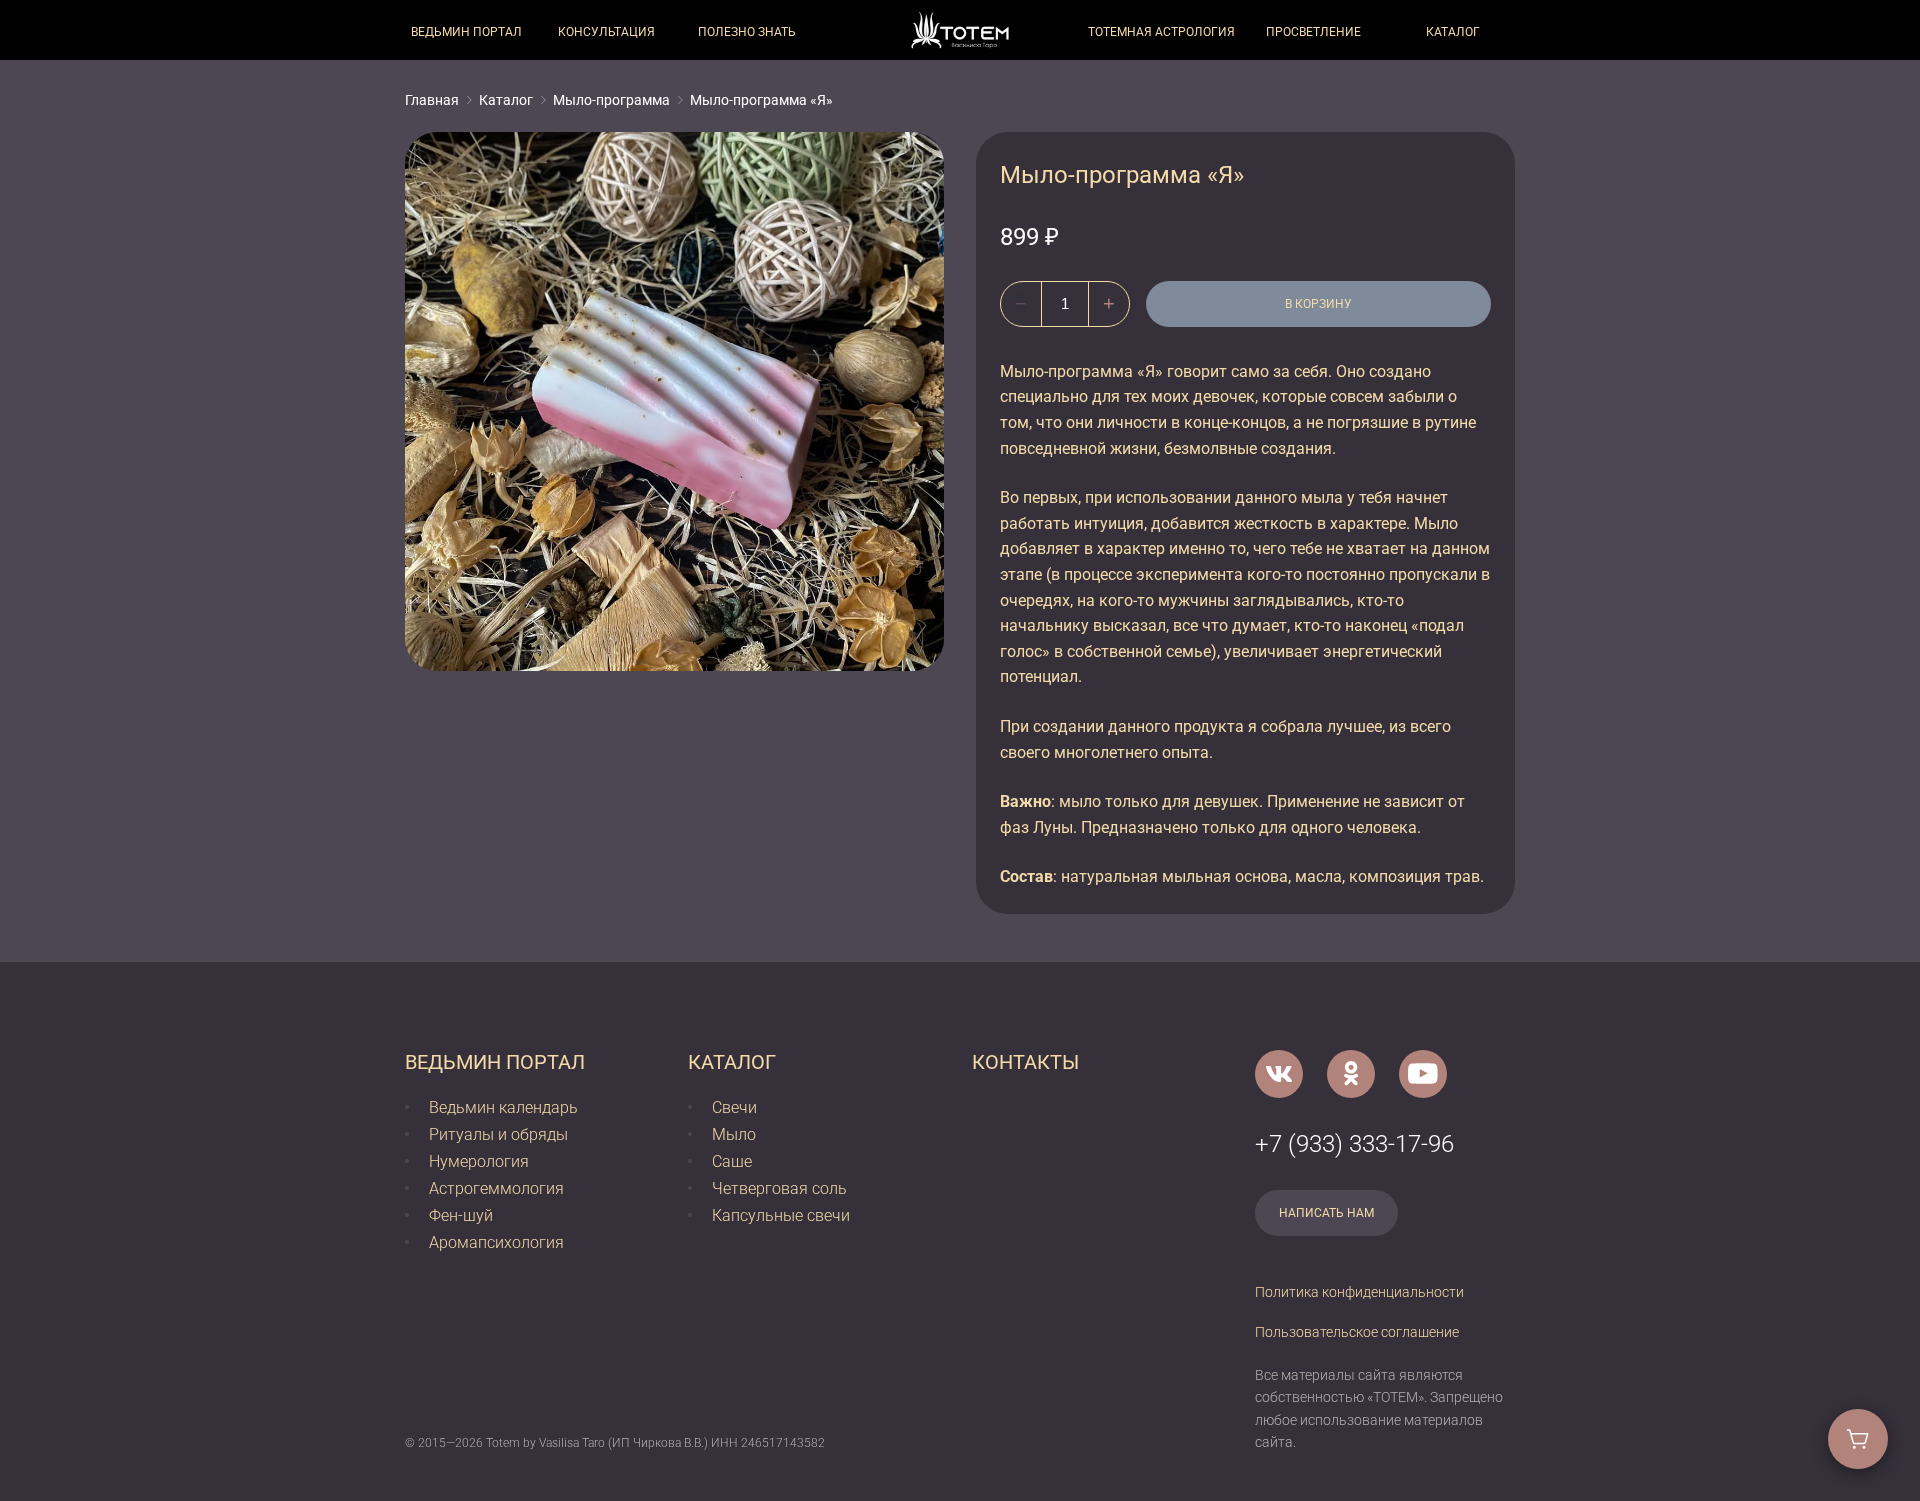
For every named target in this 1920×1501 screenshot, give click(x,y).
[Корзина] (1858, 1439)
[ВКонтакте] (1279, 1074)
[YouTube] (1423, 1074)
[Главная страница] (960, 30)
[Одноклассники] (1351, 1074)
